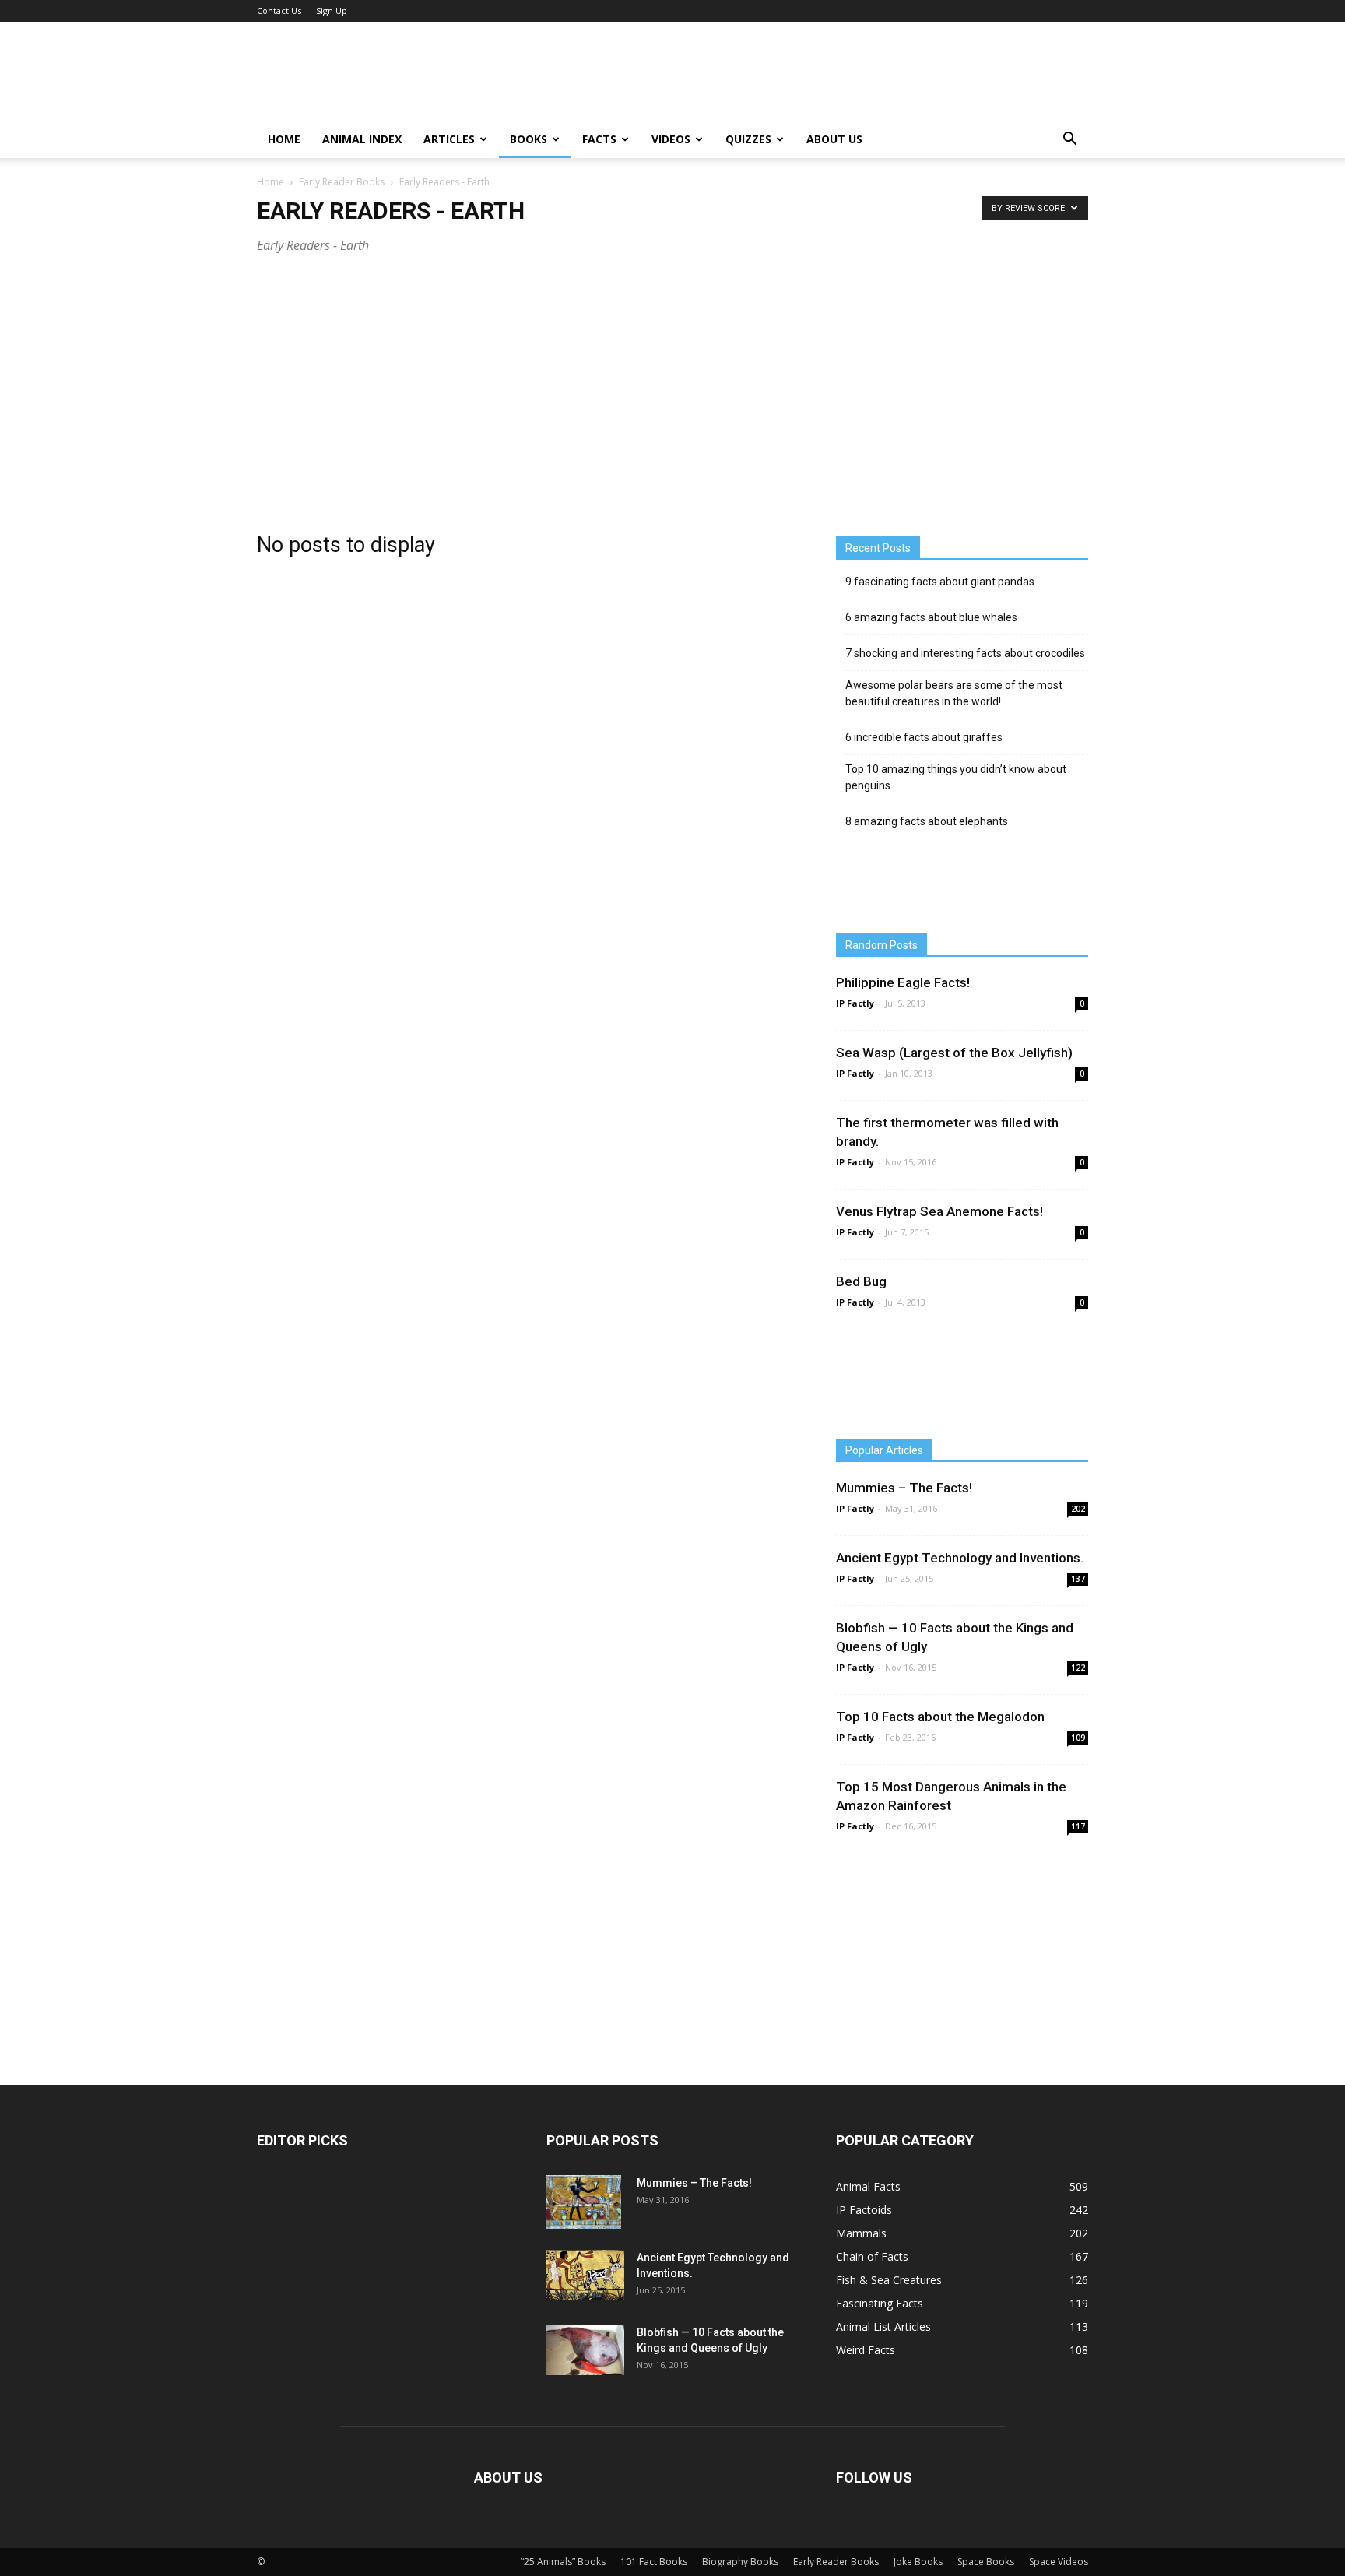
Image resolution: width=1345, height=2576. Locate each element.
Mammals (861, 2233)
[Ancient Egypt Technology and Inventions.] (585, 2275)
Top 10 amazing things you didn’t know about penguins (956, 777)
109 (1078, 1738)
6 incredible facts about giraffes (924, 737)
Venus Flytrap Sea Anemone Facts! (939, 1211)
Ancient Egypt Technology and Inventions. (960, 1558)
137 (1078, 1579)
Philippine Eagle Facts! (903, 982)
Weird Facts (866, 2350)
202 (1078, 1509)
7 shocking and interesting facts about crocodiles (965, 653)
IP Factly (855, 1003)
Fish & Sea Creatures (889, 2280)
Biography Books (740, 2562)
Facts (599, 139)
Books (529, 139)
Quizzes (748, 139)
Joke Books (918, 2562)
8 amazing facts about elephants (927, 821)
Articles (449, 139)
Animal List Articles (883, 2326)
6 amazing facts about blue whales (931, 617)
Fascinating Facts (880, 2303)
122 (1078, 1668)
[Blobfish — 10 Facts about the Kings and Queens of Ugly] (585, 2350)
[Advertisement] (672, 390)
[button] (1069, 139)
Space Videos (1059, 2562)
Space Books (986, 2562)
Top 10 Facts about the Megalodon (940, 1717)
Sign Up (332, 11)
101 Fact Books (654, 2562)
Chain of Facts (872, 2256)
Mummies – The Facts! (904, 1488)
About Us (834, 139)
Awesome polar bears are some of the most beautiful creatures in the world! (954, 693)
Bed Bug (861, 1281)
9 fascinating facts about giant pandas (940, 582)
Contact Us (279, 11)
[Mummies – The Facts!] (584, 2202)
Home (284, 139)
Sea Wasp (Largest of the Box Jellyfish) (954, 1053)
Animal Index (362, 139)
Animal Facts (868, 2186)
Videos (671, 139)
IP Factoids (864, 2210)
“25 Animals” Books (563, 2562)
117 (1078, 1826)
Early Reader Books (342, 182)
